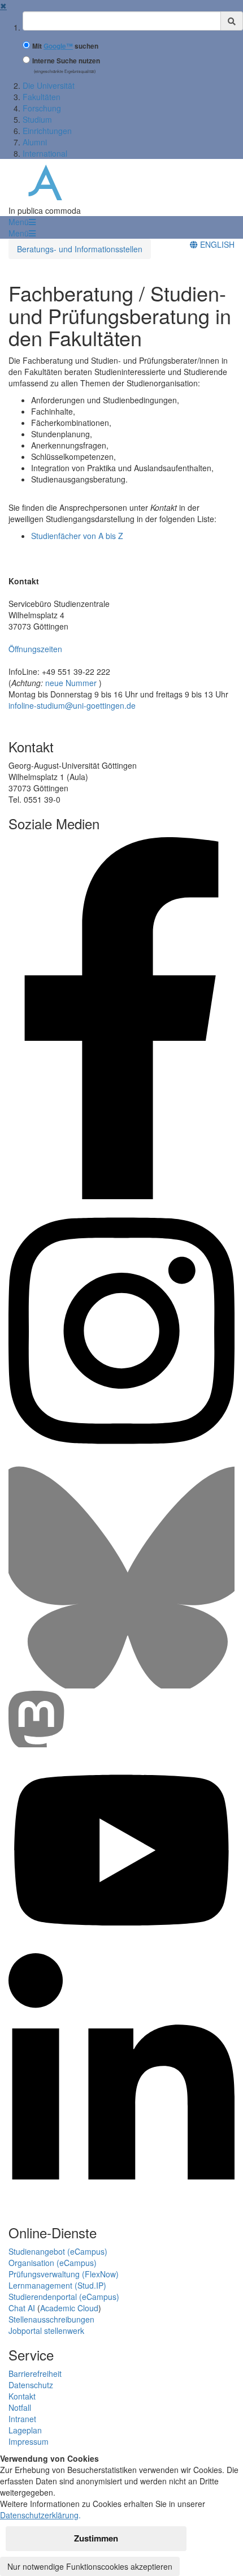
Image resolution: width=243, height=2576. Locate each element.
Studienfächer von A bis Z (77, 536)
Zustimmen (96, 2538)
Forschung (42, 108)
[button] (22, 222)
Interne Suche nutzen (66, 61)
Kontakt (22, 2396)
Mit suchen (65, 46)
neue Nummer (72, 683)
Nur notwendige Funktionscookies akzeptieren (90, 2566)
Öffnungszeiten (35, 649)
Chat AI (22, 2308)
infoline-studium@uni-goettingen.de (72, 705)
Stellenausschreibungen (51, 2319)
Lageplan (25, 2430)
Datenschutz (31, 2385)
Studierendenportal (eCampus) (64, 2297)
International (45, 153)
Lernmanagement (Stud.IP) (57, 2285)
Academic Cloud (69, 2308)
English (216, 244)
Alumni (35, 142)
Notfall (20, 2407)
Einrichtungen (47, 131)
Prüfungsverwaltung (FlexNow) (64, 2274)
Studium (37, 119)
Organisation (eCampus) (53, 2263)
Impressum (29, 2441)
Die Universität (49, 85)
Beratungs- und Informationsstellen (80, 249)
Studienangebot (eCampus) (58, 2251)
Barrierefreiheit (35, 2373)
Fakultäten (42, 97)
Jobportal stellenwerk (46, 2331)
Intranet (22, 2419)
